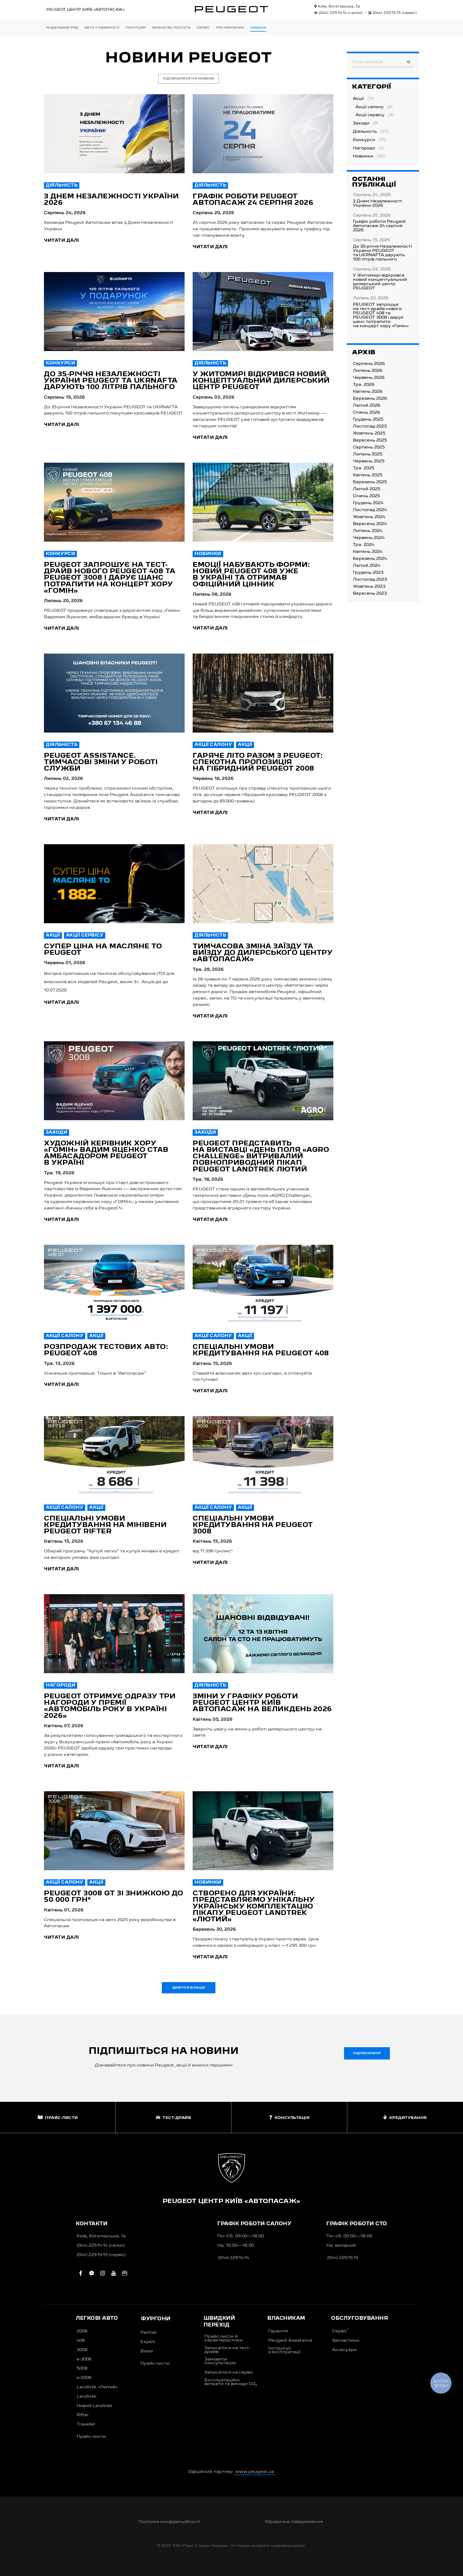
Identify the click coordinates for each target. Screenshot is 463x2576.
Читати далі (61, 241)
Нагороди (61, 1685)
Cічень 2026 (366, 413)
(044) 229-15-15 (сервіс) (101, 2255)
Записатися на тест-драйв (227, 2350)
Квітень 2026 (368, 392)
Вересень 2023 (370, 594)
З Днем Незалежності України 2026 (378, 203)
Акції (245, 745)
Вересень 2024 (370, 524)
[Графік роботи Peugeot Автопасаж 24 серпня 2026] (263, 134)
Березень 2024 (370, 559)
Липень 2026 (368, 371)
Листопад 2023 (370, 580)
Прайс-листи (91, 2437)
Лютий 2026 (367, 406)
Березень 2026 (370, 399)
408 (81, 2341)
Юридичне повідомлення (294, 2522)
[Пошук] (409, 62)
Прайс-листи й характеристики (223, 2339)
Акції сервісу (85, 936)
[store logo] (231, 9)
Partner (149, 2333)
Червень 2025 (369, 461)
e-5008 (84, 2378)
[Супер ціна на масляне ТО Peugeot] (114, 884)
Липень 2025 (368, 454)
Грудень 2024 (368, 503)
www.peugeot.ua (255, 2472)
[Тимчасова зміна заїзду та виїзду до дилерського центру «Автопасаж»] (263, 884)
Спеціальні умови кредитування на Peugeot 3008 (253, 1525)
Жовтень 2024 (369, 517)
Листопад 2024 (370, 510)
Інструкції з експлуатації (284, 2350)
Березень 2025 (370, 482)
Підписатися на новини (189, 79)
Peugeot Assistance (290, 2341)
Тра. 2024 (364, 545)
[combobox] (383, 62)
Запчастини (346, 2341)
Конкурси (60, 363)
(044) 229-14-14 (340, 13)
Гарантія (278, 2331)
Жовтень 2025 (369, 433)
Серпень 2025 (369, 447)
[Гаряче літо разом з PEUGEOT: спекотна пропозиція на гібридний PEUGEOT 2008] (263, 693)
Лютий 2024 (367, 566)
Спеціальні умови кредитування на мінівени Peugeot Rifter (105, 1525)
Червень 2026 (369, 378)
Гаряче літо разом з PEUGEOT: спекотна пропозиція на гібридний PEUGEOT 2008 (258, 762)
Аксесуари (344, 2350)
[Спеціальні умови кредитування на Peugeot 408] (263, 1284)
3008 (82, 2350)
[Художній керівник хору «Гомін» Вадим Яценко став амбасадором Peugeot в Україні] (114, 1081)
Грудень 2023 (368, 573)
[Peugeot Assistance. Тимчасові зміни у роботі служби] (114, 693)
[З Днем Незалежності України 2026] (114, 134)
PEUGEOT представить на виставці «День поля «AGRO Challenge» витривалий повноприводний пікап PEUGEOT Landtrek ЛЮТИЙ (261, 1157)
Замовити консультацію (220, 2361)
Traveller (86, 2424)
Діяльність (62, 186)
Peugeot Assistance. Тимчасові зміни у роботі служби (101, 762)
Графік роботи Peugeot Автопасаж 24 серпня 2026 (379, 226)
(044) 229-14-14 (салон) (101, 2246)
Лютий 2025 (367, 489)
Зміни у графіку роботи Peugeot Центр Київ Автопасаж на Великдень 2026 (262, 1703)
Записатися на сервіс (229, 2373)
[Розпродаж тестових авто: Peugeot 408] (114, 1284)
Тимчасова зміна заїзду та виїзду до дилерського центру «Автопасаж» (262, 953)
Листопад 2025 (370, 427)
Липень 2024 (368, 531)
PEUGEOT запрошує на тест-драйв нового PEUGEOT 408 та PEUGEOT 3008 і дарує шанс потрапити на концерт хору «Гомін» (110, 578)
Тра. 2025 (364, 468)
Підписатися (367, 2053)
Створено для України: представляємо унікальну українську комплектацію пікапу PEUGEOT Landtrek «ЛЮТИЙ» (254, 1906)
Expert (148, 2342)
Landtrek (87, 2397)
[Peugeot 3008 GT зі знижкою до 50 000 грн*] (114, 1831)
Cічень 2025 (366, 496)
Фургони (156, 2319)
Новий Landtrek (95, 2406)
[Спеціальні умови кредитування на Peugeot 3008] (263, 1456)
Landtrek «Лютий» (97, 2387)
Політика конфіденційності (169, 2522)
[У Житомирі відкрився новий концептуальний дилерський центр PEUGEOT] (263, 312)
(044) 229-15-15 (394, 13)
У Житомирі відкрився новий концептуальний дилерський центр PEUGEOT (261, 381)
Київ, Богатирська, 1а (338, 6)
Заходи (57, 1133)
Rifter (83, 2415)
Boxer (147, 2351)
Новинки (208, 554)
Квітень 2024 (368, 552)
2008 (82, 2331)
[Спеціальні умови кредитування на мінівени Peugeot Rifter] (114, 1456)
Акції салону (213, 745)
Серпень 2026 (369, 364)
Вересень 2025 (370, 440)
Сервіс (340, 2331)
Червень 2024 (369, 538)
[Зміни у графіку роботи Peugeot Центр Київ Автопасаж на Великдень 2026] (263, 1634)
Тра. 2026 (364, 385)
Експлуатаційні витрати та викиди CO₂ (231, 2382)
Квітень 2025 (368, 475)
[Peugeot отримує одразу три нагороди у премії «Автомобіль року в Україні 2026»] (114, 1634)
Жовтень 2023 (369, 587)
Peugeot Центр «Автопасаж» (85, 10)
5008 (82, 2368)
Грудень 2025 (368, 420)
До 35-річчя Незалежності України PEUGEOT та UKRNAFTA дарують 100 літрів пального (111, 381)
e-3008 (84, 2359)
